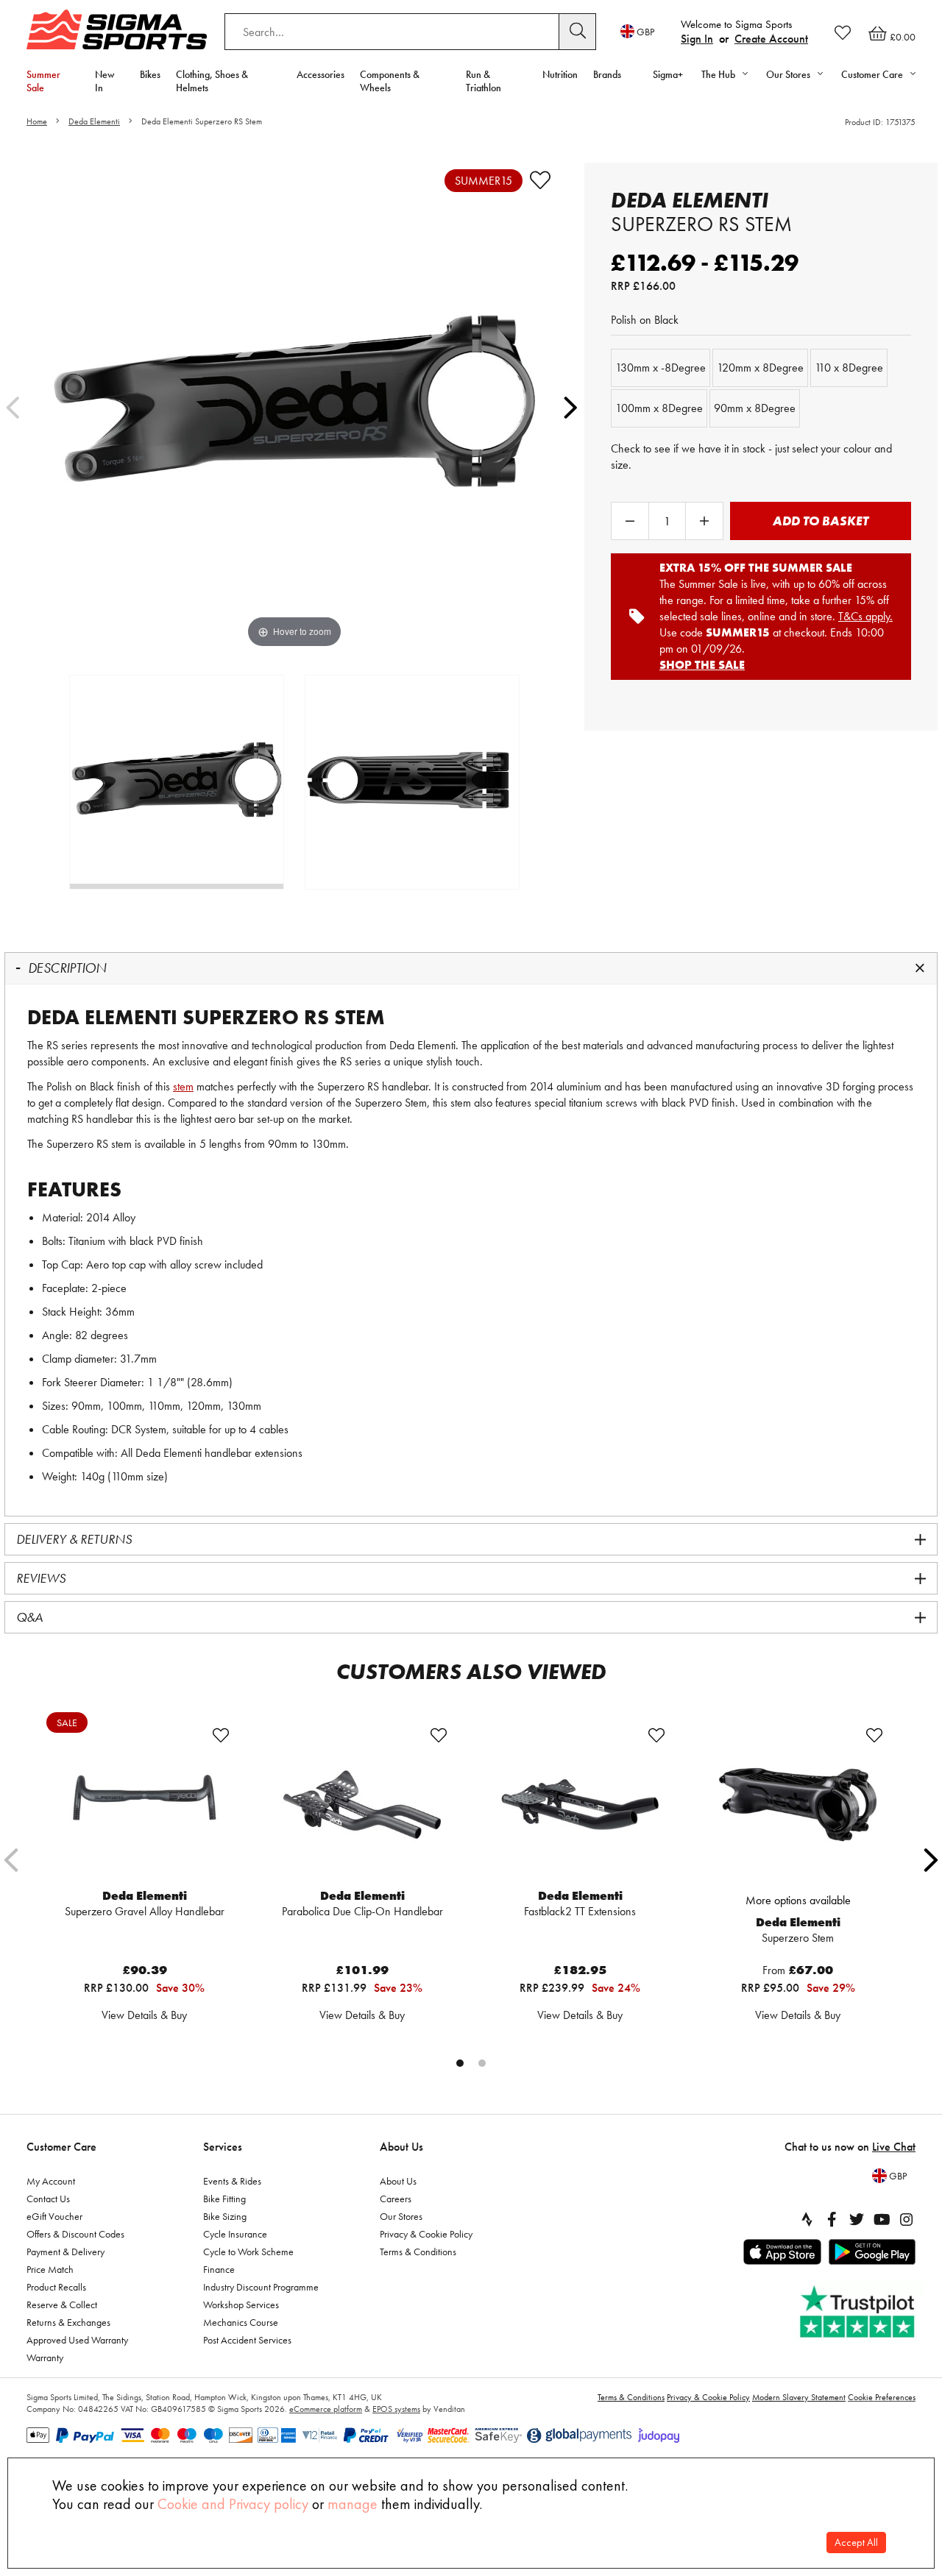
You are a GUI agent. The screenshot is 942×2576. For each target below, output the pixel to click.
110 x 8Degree (849, 368)
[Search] (578, 32)
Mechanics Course (241, 2322)
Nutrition (560, 74)
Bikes (150, 74)
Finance (219, 2269)
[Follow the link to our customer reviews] (859, 2312)
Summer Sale (43, 81)
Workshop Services (241, 2304)
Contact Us (48, 2199)
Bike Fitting (224, 2199)
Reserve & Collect (62, 2304)
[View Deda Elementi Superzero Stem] (798, 1805)
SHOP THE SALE (702, 665)
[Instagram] (907, 2219)
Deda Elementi (94, 121)
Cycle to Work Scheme (248, 2252)
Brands (607, 74)
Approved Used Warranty (77, 2340)
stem (183, 1086)
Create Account (771, 39)
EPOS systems (396, 2409)
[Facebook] (832, 2219)
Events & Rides (232, 2181)
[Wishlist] (843, 32)
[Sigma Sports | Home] (117, 29)
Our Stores (401, 2216)
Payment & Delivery (65, 2252)
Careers (396, 2199)
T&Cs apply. (865, 616)
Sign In (697, 39)
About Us (401, 2147)
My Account (51, 2181)
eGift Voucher (54, 2216)
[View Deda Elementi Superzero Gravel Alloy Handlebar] (144, 1805)
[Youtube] (882, 2219)
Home (37, 121)
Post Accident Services (247, 2340)
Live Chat (894, 2147)
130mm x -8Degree (661, 368)
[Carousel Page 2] (482, 2063)
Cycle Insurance (235, 2234)
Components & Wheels (390, 81)
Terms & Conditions (418, 2252)
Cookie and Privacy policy (233, 2504)
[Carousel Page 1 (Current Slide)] (460, 2063)
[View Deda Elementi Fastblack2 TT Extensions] (580, 1805)
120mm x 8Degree (760, 368)
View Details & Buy (144, 2015)
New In (105, 81)
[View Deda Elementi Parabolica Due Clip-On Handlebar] (362, 1805)
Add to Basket (821, 521)
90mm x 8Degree (755, 408)
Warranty (45, 2357)
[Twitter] (857, 2219)
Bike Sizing (225, 2216)
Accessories (321, 74)
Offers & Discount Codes (75, 2234)
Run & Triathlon (484, 81)
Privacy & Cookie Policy (426, 2234)
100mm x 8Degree (659, 408)
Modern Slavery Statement (799, 2397)
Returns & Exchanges (68, 2322)
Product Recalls (56, 2287)
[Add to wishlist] (540, 180)
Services (223, 2147)
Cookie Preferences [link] (882, 2397)
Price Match (50, 2269)
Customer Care (61, 2147)
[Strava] (807, 2219)
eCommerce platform (326, 2409)
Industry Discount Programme (261, 2287)
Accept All (856, 2543)
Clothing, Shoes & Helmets (212, 81)
